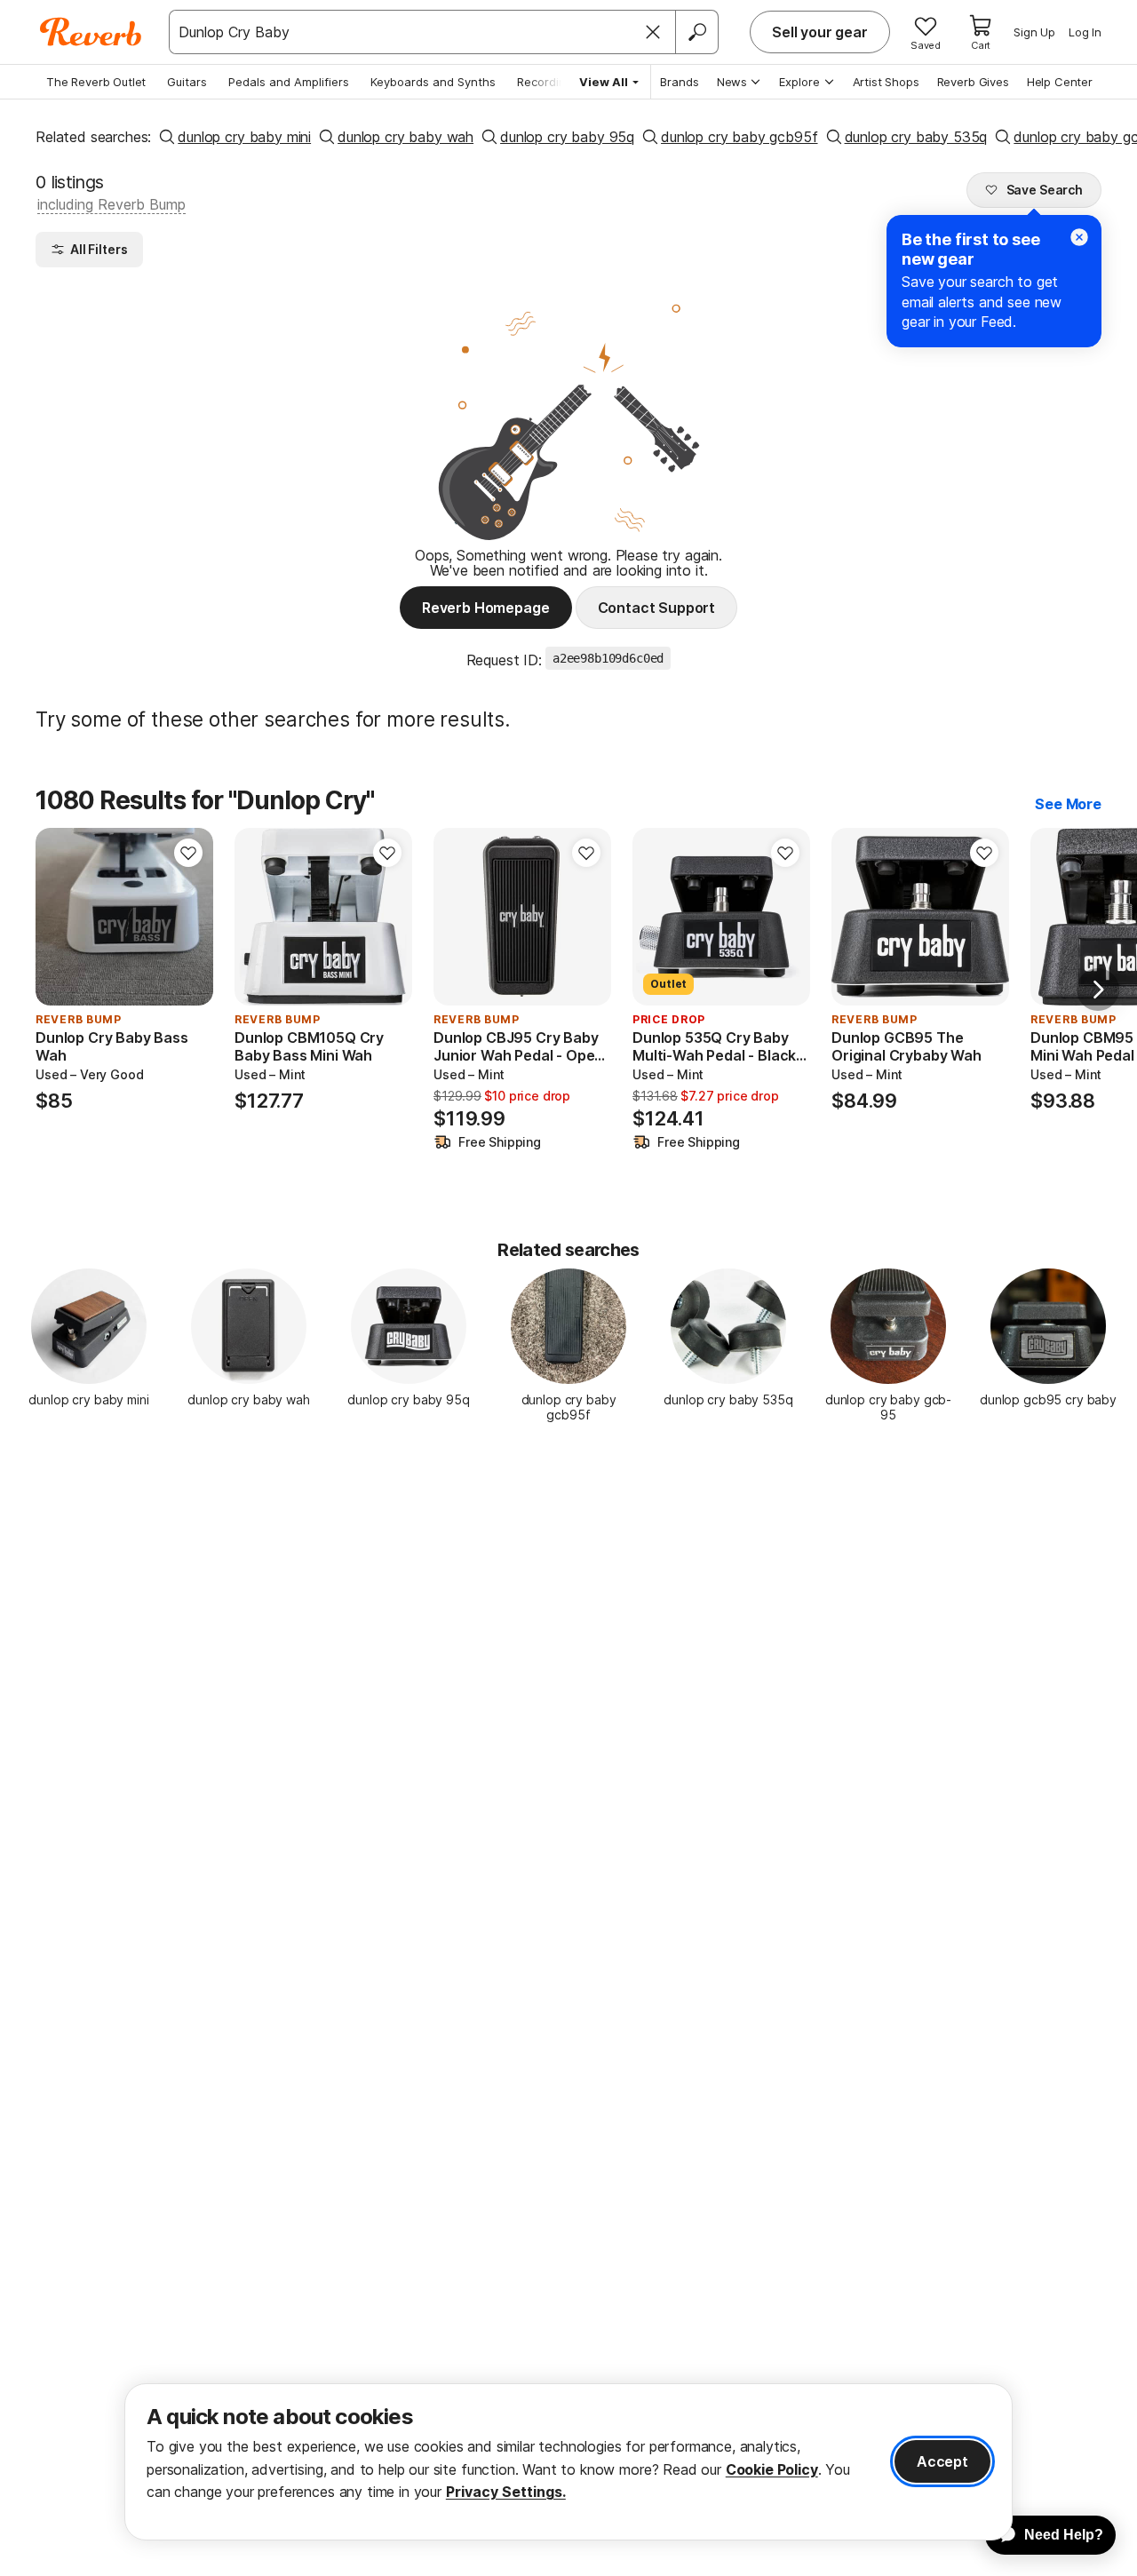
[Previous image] (60, 917)
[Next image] (188, 917)
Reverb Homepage (486, 608)
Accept (942, 2461)
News (732, 82)
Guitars (187, 82)
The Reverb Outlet (96, 82)
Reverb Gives (973, 82)
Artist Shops (886, 82)
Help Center (1060, 82)
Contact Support (657, 608)
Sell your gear (820, 32)
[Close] (653, 32)
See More (1068, 804)
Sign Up (1034, 32)
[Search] (696, 32)
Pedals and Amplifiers (289, 82)
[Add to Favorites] (188, 853)
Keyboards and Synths (433, 82)
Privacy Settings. (506, 2492)
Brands (680, 82)
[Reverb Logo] (91, 32)
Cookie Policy (772, 2469)
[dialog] (568, 2462)
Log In (1085, 32)
